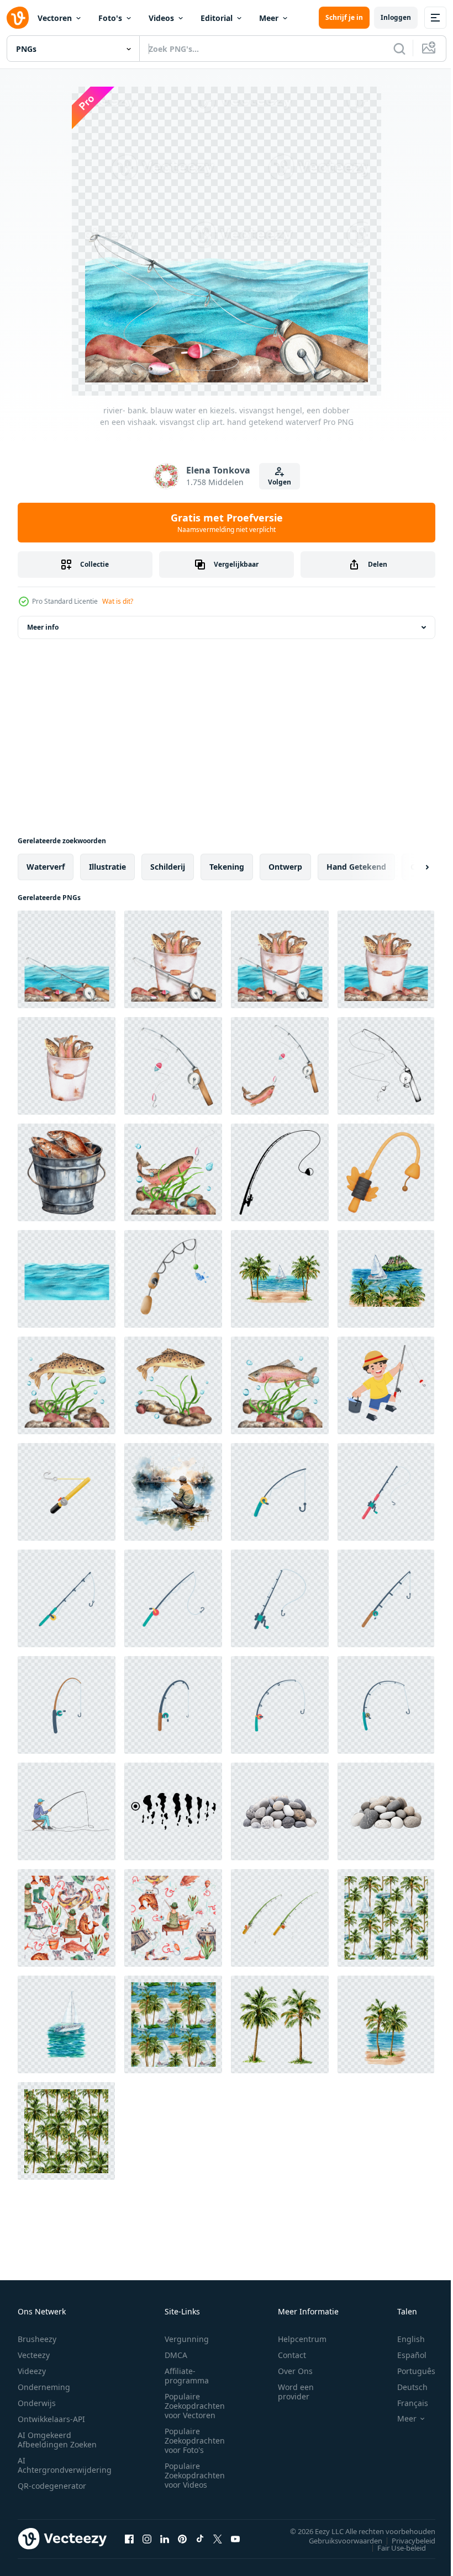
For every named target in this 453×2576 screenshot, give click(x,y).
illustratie (107, 867)
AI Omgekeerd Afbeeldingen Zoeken (57, 2440)
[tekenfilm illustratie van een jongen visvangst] (386, 1385)
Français (404, 2403)
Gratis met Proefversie (227, 523)
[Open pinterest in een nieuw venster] (182, 2538)
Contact (292, 2355)
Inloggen (396, 17)
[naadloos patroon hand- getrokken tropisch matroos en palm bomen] (386, 1918)
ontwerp (285, 867)
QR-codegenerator (52, 2486)
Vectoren (55, 18)
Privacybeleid (405, 2540)
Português (408, 2371)
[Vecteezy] (18, 18)
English (403, 2339)
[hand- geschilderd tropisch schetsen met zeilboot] (280, 1279)
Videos (161, 18)
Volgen (280, 482)
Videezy (32, 2371)
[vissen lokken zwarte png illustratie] (173, 1811)
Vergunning (187, 2339)
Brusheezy (37, 2339)
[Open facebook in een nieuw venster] (129, 2538)
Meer (269, 18)
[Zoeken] (399, 49)
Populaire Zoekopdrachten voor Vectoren (195, 2406)
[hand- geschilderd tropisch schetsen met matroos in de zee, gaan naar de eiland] (386, 1279)
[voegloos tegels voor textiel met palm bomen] (66, 2131)
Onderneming (44, 2387)
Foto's (110, 18)
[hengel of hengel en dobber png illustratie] (280, 1172)
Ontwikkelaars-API (51, 2419)
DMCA (176, 2355)
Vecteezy (34, 2355)
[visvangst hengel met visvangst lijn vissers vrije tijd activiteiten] (280, 1492)
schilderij (168, 867)
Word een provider (296, 2392)
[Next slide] (409, 867)
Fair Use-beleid (393, 2547)
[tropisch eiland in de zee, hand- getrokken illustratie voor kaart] (386, 2024)
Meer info (43, 627)
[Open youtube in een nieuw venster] (235, 2538)
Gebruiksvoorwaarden (337, 2540)
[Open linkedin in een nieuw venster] (165, 2538)
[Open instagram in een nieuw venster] (147, 2538)
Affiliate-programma (187, 2376)
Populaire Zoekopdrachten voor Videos (195, 2475)
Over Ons (295, 2371)
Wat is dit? (118, 601)
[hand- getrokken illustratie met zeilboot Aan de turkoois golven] (67, 2024)
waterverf (46, 867)
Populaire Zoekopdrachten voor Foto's (195, 2441)
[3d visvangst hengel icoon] (386, 1172)
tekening (227, 867)
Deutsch (404, 2387)
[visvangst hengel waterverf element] (173, 1279)
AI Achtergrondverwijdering (65, 2465)
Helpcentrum (302, 2339)
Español (404, 2355)
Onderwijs (37, 2403)
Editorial (217, 18)
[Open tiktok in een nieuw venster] (200, 2538)
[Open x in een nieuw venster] (218, 2538)
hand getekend (356, 867)
